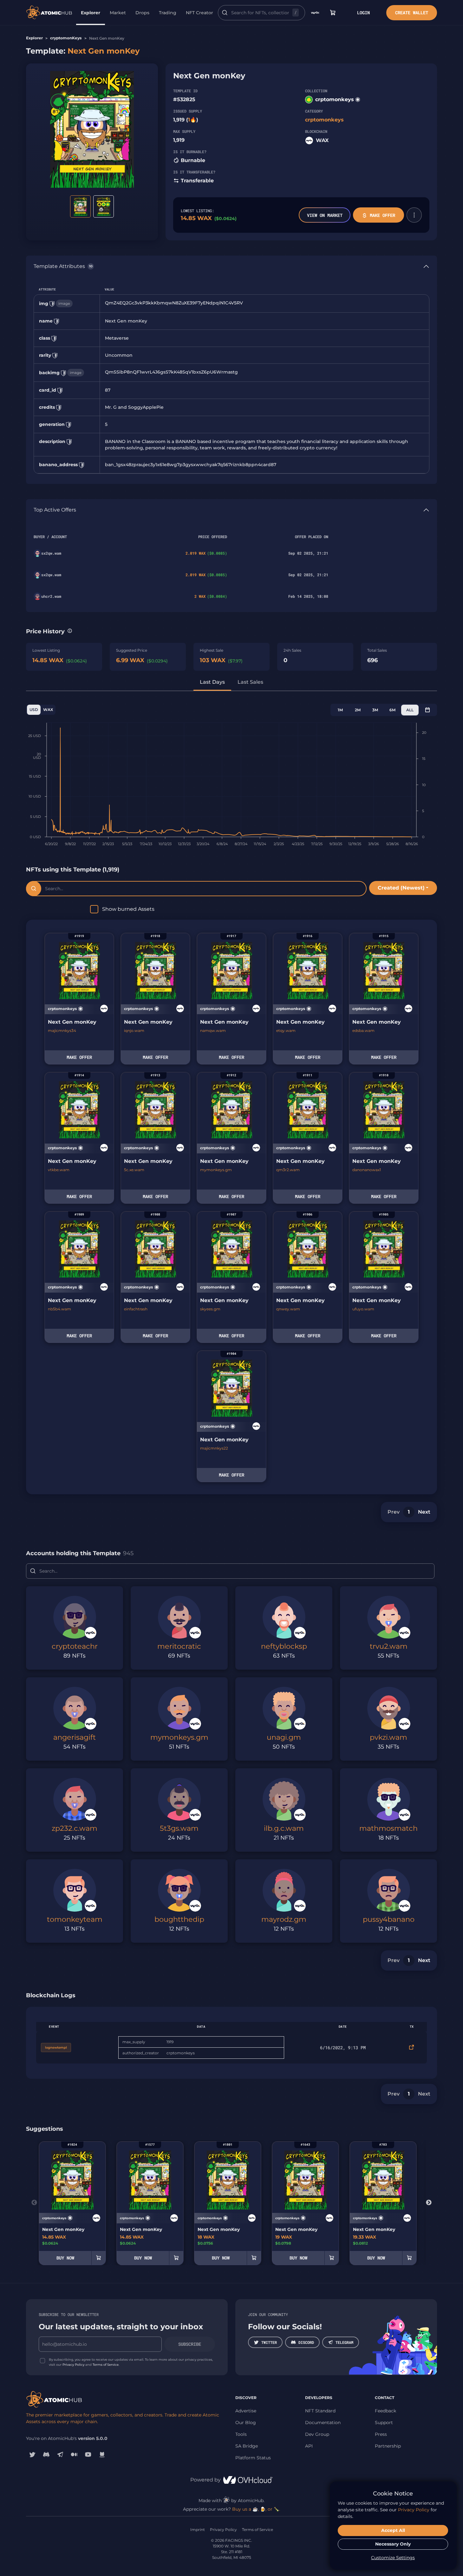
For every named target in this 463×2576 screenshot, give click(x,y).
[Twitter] (32, 2455)
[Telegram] (60, 2455)
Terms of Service (106, 2365)
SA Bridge (247, 2446)
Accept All (393, 2530)
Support (384, 2423)
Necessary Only (393, 2544)
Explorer (91, 13)
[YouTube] (88, 2455)
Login (363, 13)
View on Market (325, 215)
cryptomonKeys (66, 38)
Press (381, 2434)
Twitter (269, 2342)
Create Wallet (412, 13)
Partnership (388, 2446)
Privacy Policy (73, 2365)
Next (424, 1512)
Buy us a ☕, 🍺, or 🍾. (256, 2509)
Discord (306, 2342)
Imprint (198, 2530)
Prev (394, 1512)
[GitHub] (102, 2455)
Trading (168, 13)
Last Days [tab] (212, 682)
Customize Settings (393, 2558)
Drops (142, 13)
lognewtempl (56, 2048)
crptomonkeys (335, 99)
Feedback (385, 2411)
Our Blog (246, 2423)
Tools (241, 2434)
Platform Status (253, 2458)
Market (118, 13)
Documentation (323, 2423)
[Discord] (46, 2455)
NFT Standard (320, 2411)
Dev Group (317, 2434)
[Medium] (74, 2455)
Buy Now (65, 2258)
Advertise (246, 2411)
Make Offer (382, 215)
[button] (414, 215)
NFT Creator (199, 13)
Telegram (344, 2342)
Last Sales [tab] (250, 682)
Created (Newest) (401, 888)
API (309, 2446)
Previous (34, 2203)
